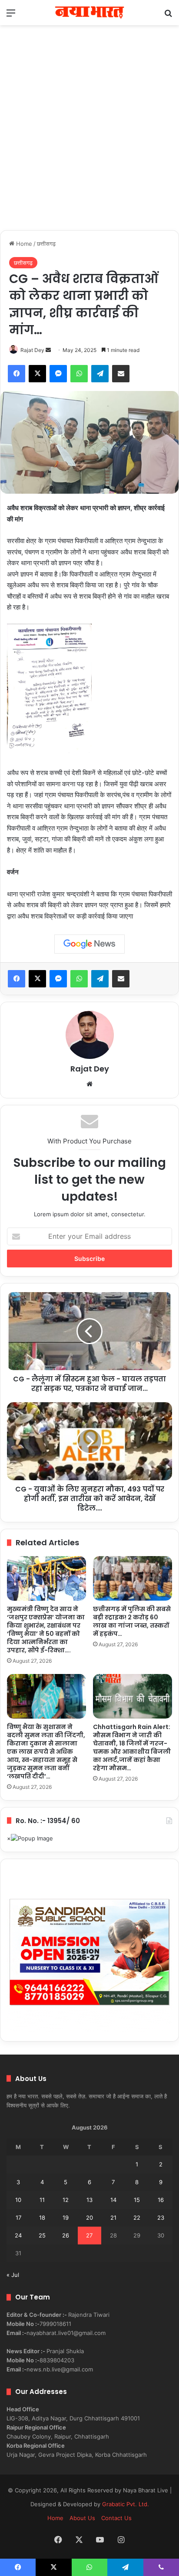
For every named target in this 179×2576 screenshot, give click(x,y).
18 (42, 2218)
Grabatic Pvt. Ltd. (126, 2504)
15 (137, 2200)
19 (66, 2218)
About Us (82, 2518)
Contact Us (116, 2518)
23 (161, 2218)
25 (42, 2235)
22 (137, 2218)
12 (66, 2200)
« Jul (13, 2275)
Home (23, 244)
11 (42, 2200)
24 (18, 2235)
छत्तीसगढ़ (46, 244)
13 (89, 2200)
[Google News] (89, 944)
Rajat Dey (32, 350)
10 (18, 2200)
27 (89, 2235)
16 (161, 2200)
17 (18, 2218)
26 (66, 2235)
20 (89, 2218)
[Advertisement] (89, 137)
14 (113, 2200)
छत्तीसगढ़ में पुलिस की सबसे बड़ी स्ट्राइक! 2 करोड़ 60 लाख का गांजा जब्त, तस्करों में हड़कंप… (132, 1621)
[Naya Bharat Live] (89, 13)
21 (113, 2218)
